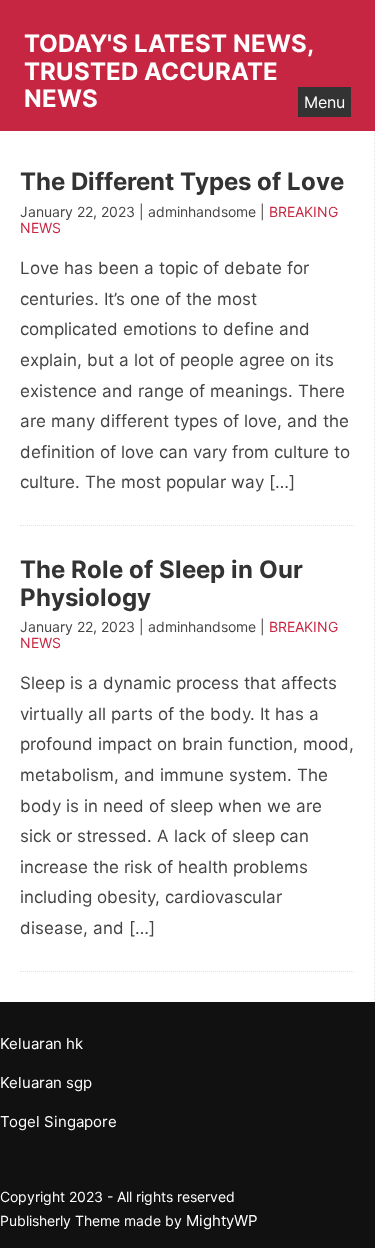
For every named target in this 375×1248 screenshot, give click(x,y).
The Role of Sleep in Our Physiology (161, 583)
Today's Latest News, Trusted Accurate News (168, 71)
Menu (324, 102)
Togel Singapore (58, 1121)
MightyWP (222, 1220)
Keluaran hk (41, 1043)
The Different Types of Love (182, 181)
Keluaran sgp (46, 1082)
